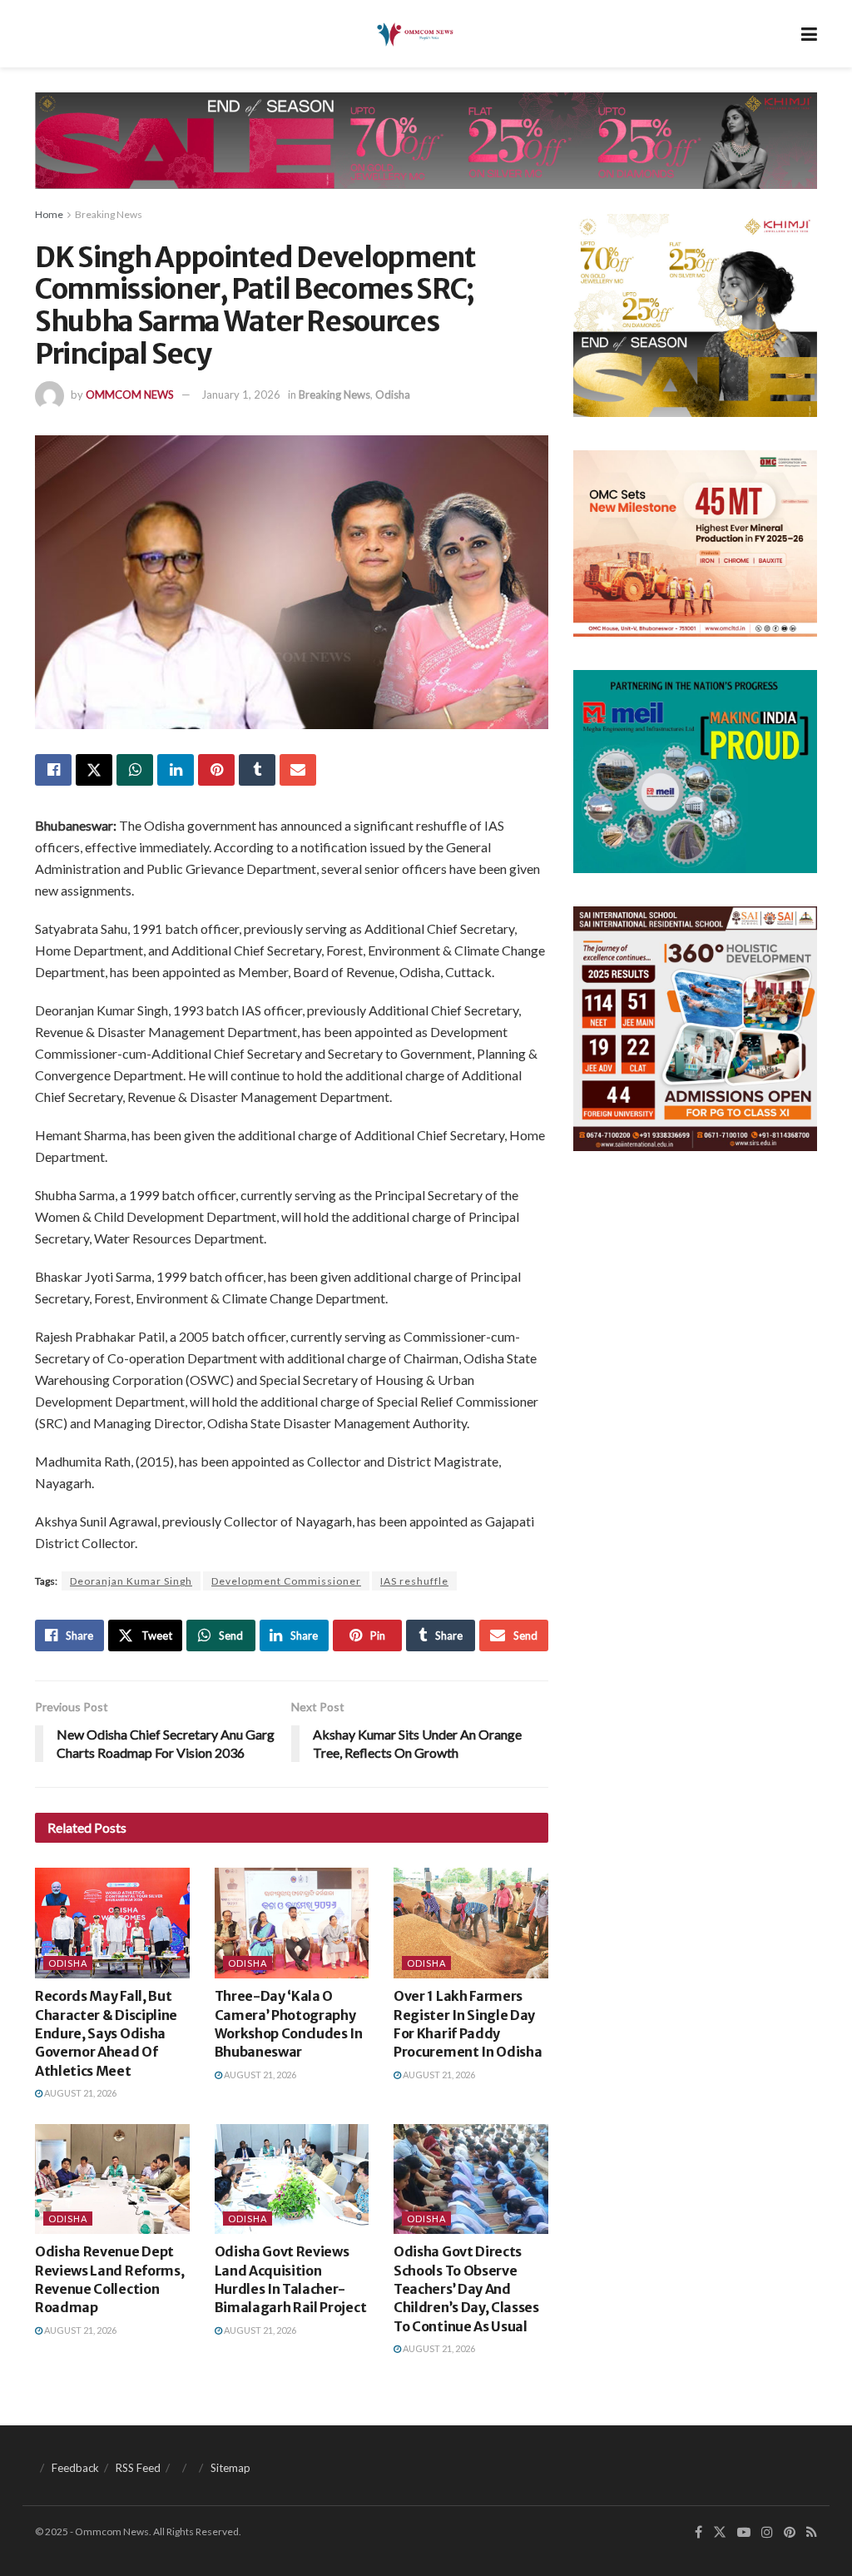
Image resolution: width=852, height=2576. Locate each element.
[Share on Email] (298, 770)
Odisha (393, 395)
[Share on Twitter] (94, 770)
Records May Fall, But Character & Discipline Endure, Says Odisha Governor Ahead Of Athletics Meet (106, 2033)
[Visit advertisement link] (426, 153)
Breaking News (109, 214)
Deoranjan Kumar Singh (131, 1581)
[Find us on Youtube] (744, 2532)
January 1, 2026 (241, 395)
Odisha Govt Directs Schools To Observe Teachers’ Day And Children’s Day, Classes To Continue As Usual (466, 2289)
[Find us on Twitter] (720, 2532)
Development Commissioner (286, 1581)
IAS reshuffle (414, 1581)
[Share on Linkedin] (176, 770)
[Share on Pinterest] (216, 770)
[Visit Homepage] (414, 34)
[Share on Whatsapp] (135, 770)
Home (49, 214)
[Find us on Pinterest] (790, 2532)
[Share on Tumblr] (257, 770)
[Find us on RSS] (812, 2532)
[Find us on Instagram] (767, 2532)
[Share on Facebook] (53, 770)
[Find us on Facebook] (698, 2532)
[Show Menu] (809, 34)
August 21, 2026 (79, 2093)
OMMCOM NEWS (130, 395)
